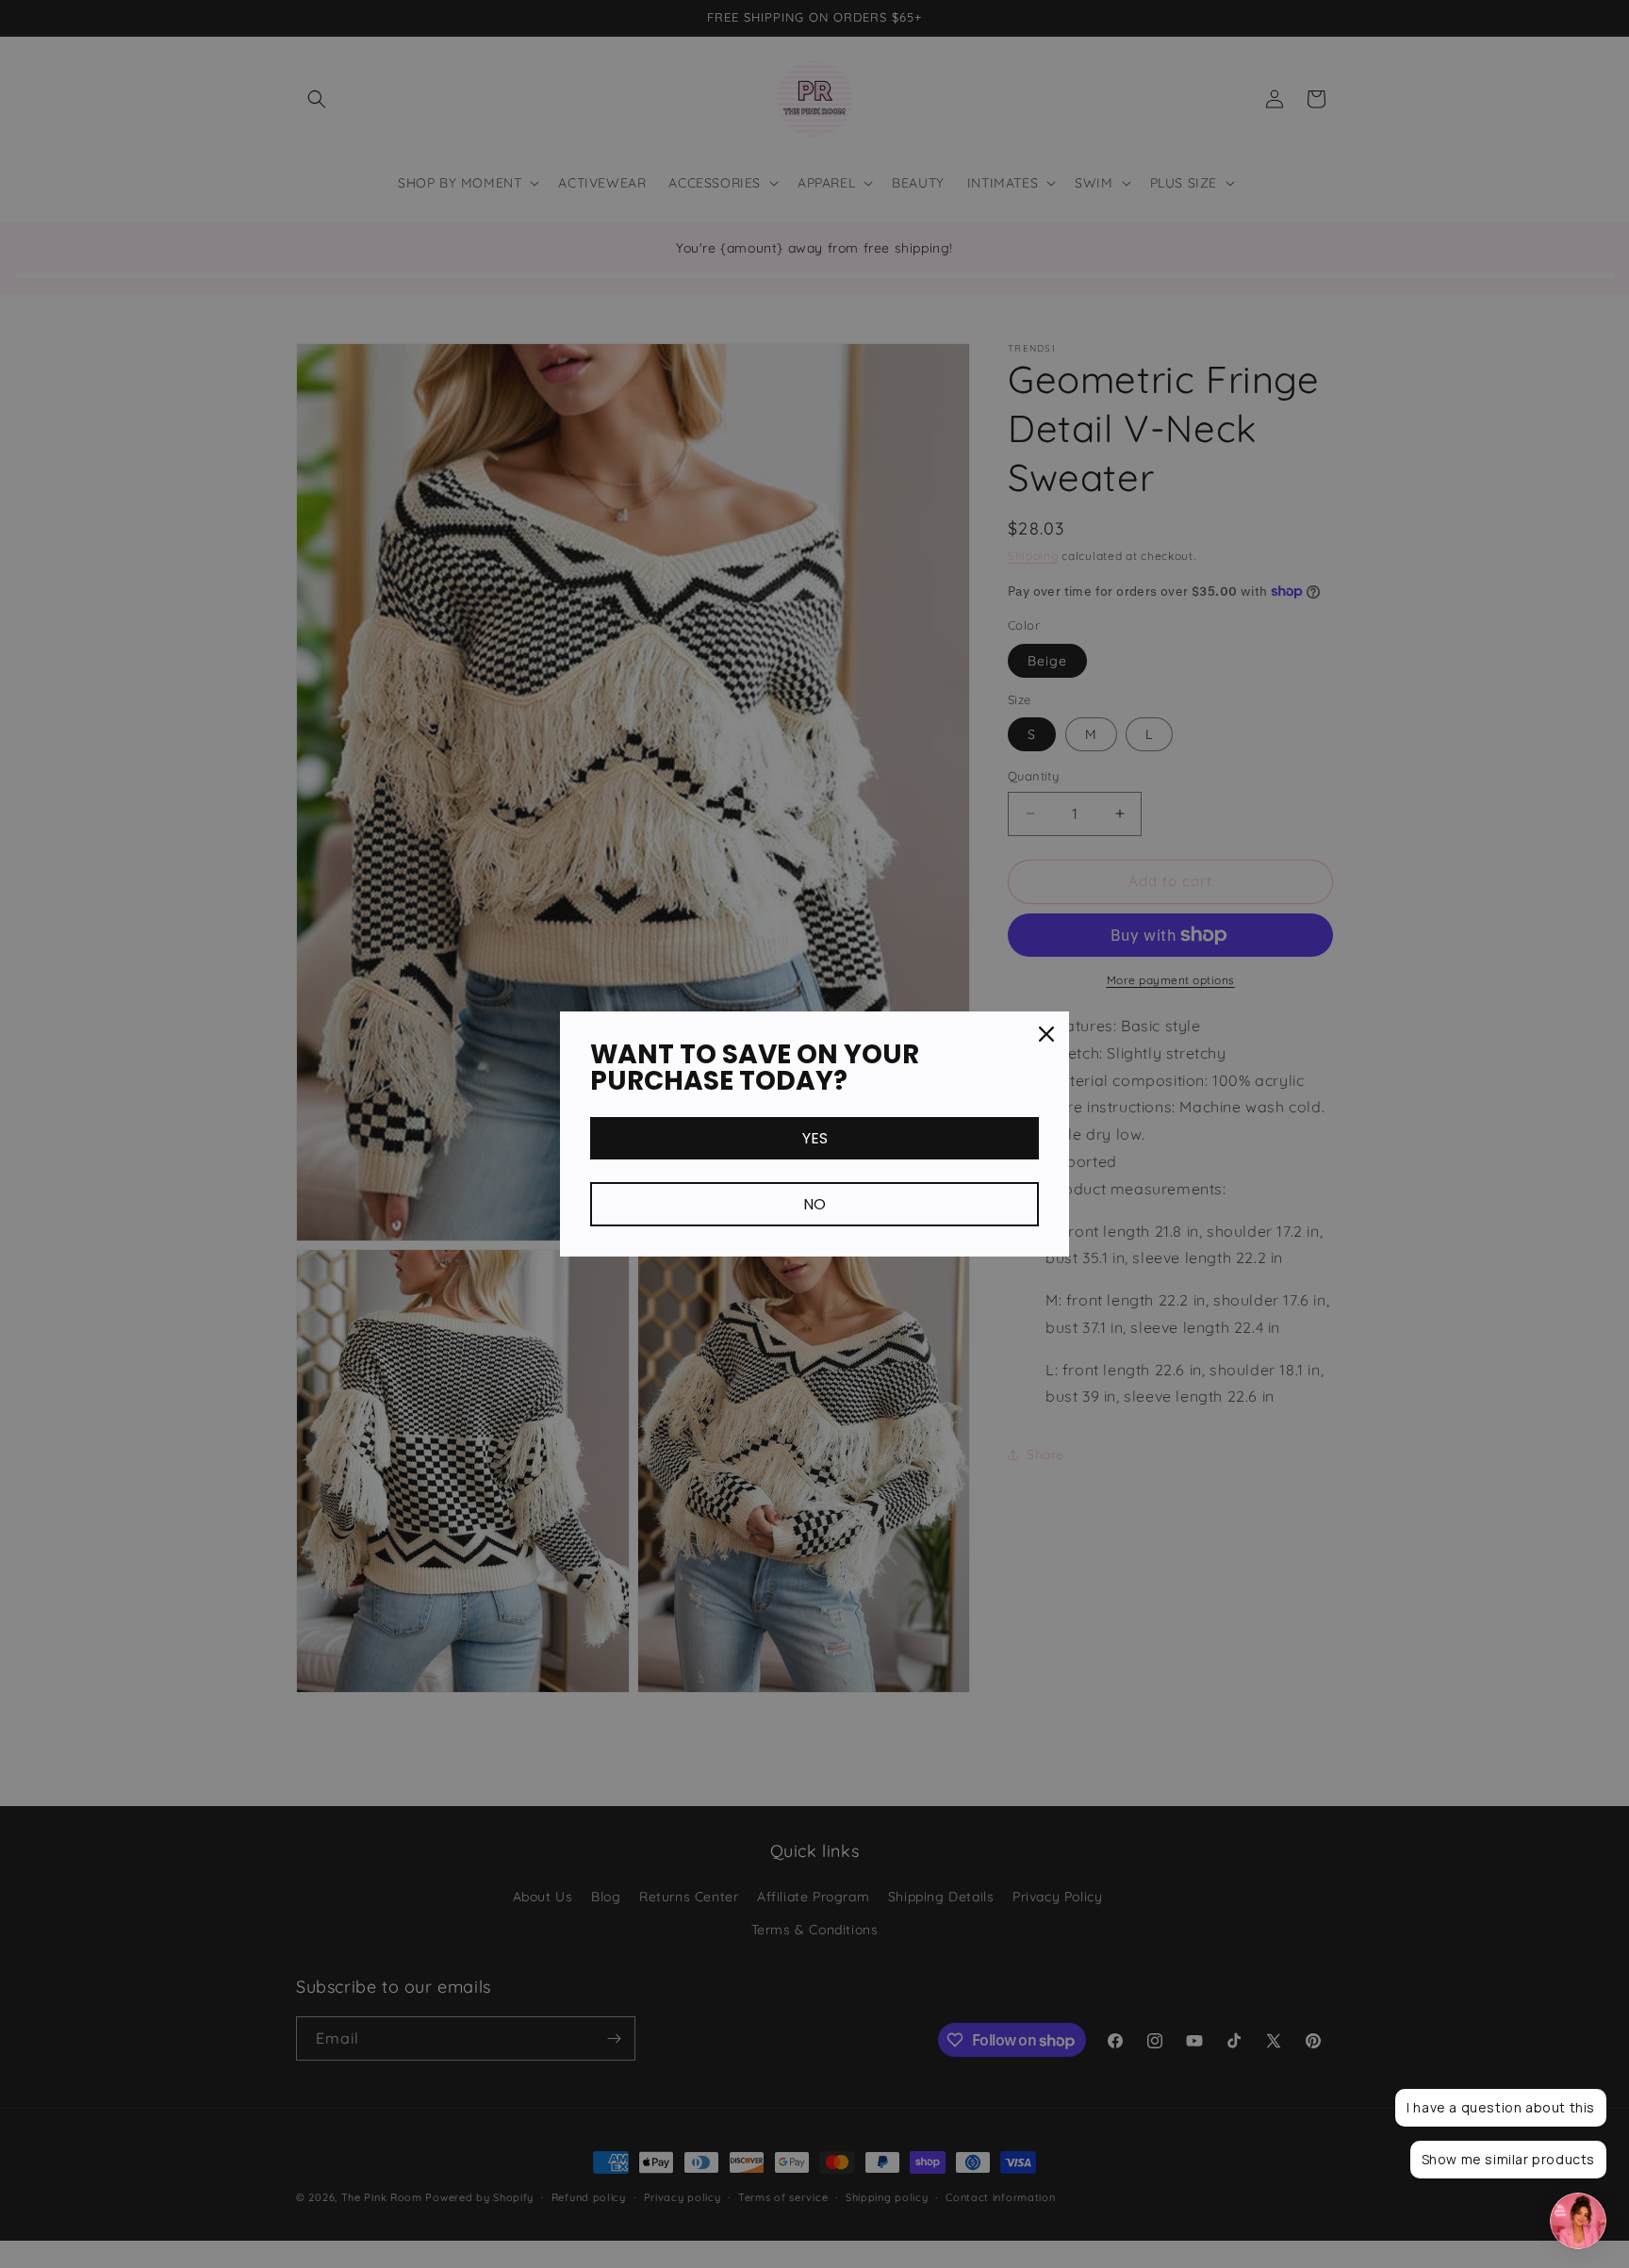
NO (814, 1204)
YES (815, 1138)
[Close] (1046, 1034)
